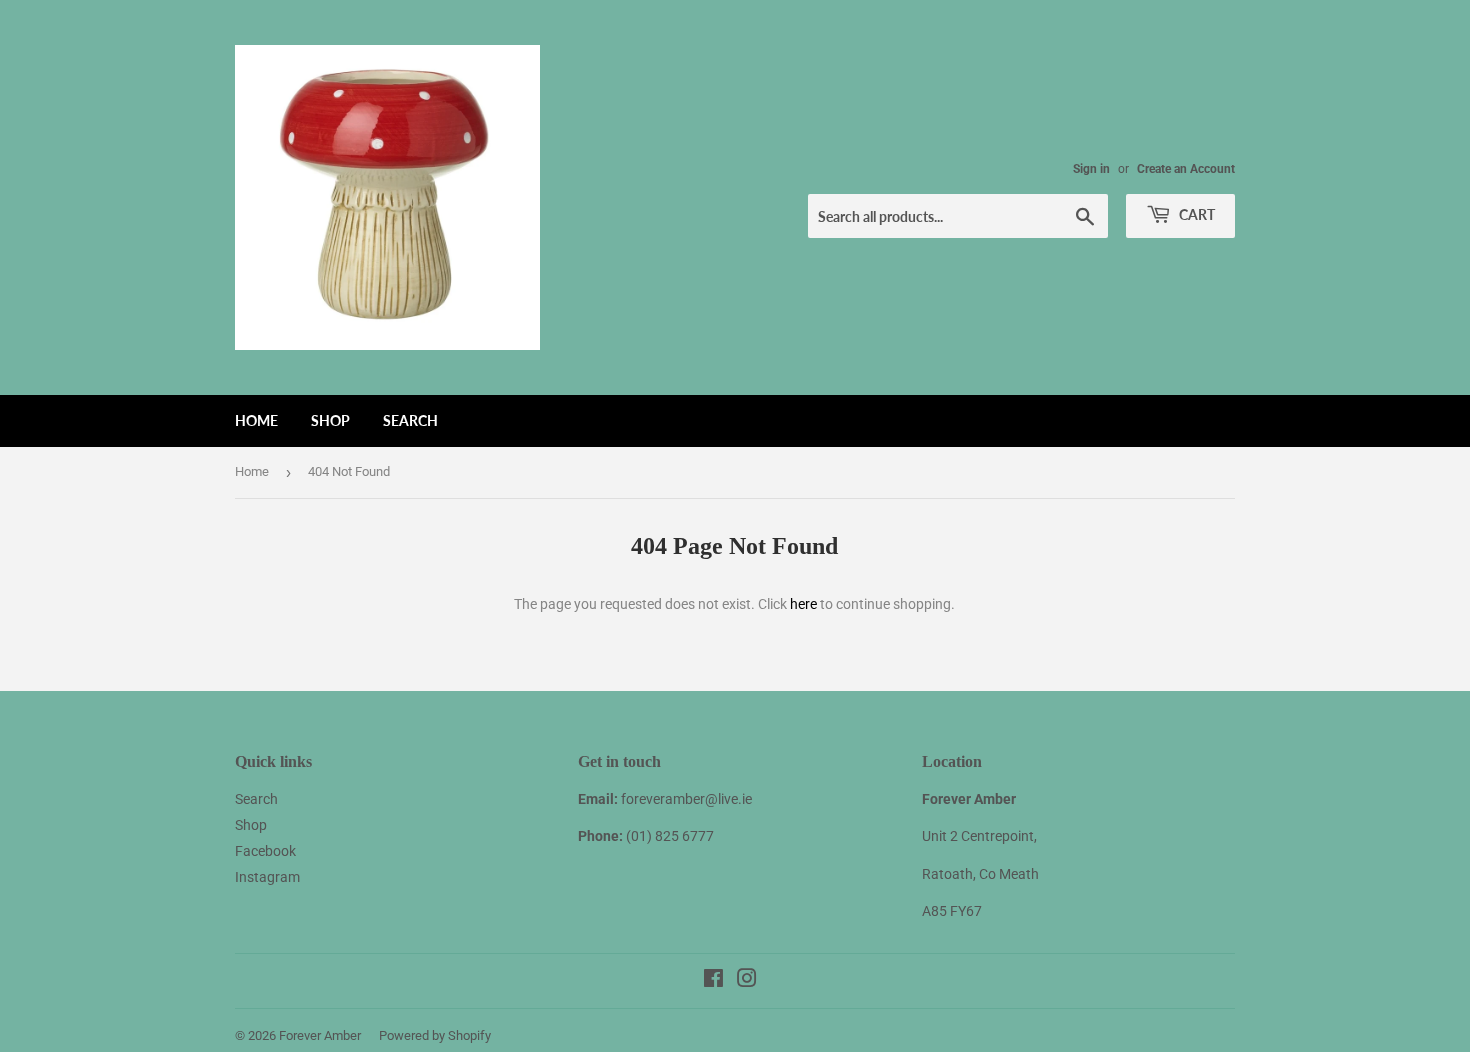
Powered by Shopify (435, 1035)
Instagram (267, 877)
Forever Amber (320, 1035)
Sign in (1091, 169)
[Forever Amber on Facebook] (713, 981)
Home (256, 420)
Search (410, 420)
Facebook (265, 851)
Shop (330, 420)
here (803, 604)
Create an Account (1186, 169)
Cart (1195, 214)
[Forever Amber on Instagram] (747, 981)
